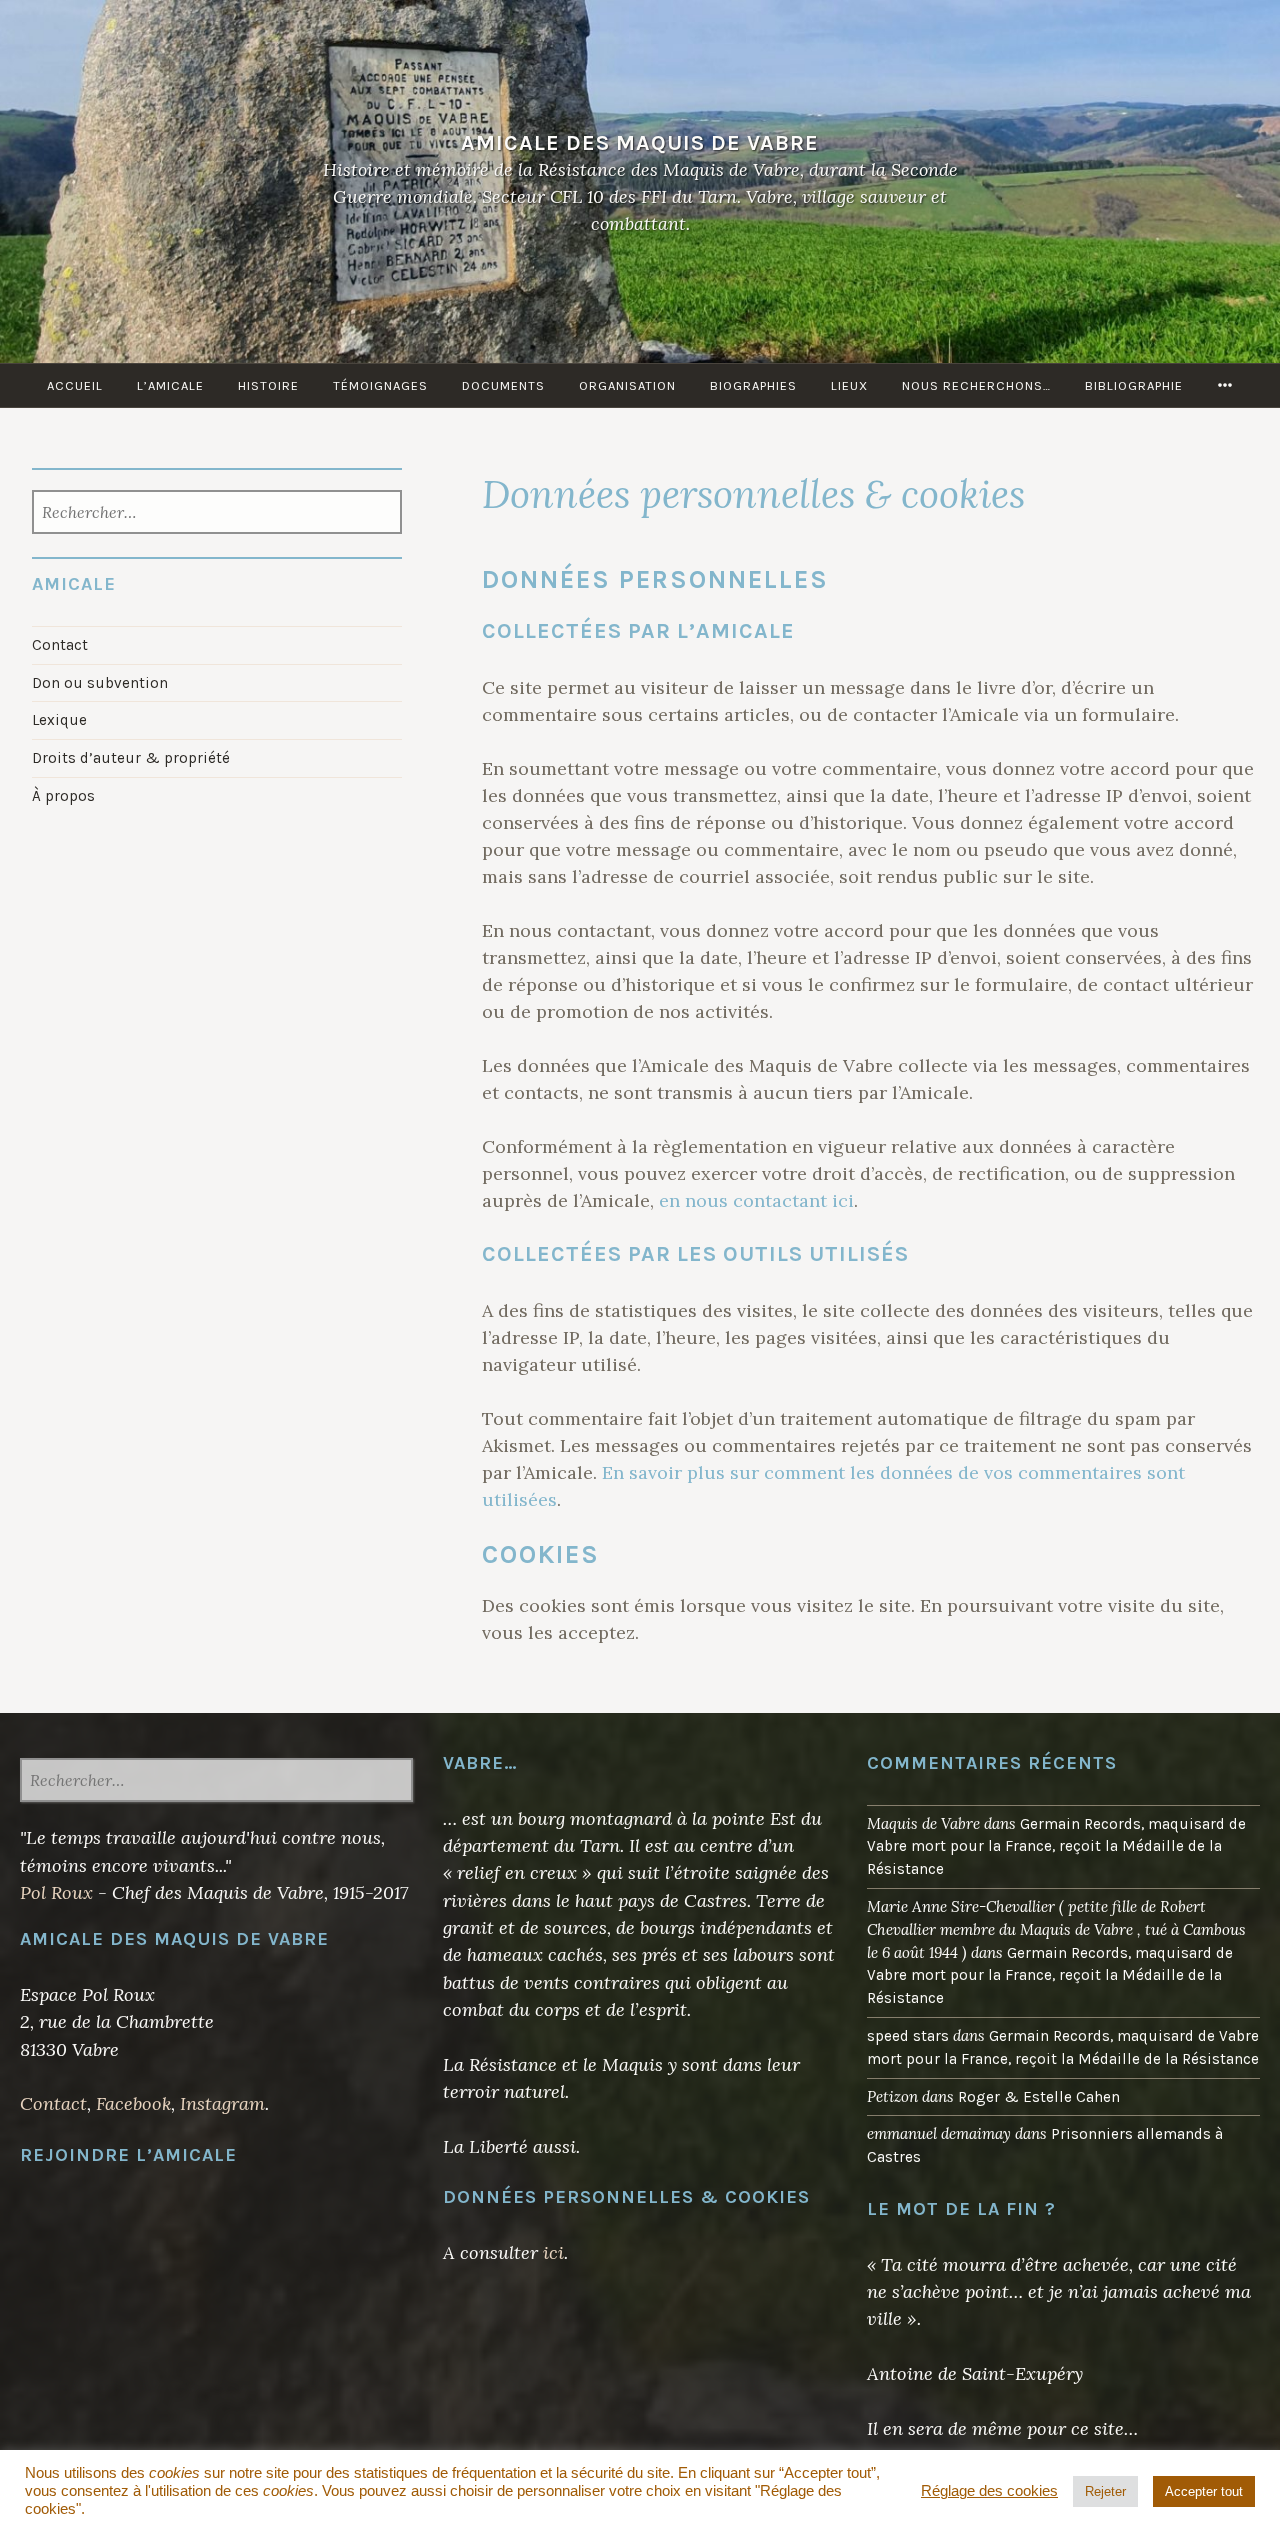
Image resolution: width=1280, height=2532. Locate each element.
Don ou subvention (100, 683)
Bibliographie (1134, 385)
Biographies (753, 385)
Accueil (75, 385)
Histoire (268, 385)
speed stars (908, 2036)
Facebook (133, 2103)
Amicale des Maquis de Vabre (640, 142)
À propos (63, 796)
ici (553, 2252)
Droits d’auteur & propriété (131, 758)
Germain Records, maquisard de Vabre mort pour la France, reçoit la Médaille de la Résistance (1056, 1847)
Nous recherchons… (976, 385)
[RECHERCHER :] (216, 514)
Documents (503, 385)
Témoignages (380, 385)
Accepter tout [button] (1204, 2491)
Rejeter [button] (1105, 2491)
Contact (60, 645)
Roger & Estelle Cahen (1039, 2097)
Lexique (59, 720)
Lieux (849, 385)
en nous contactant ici (756, 1200)
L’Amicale (170, 385)
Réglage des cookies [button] (989, 2491)
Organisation (627, 385)
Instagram (222, 2103)
